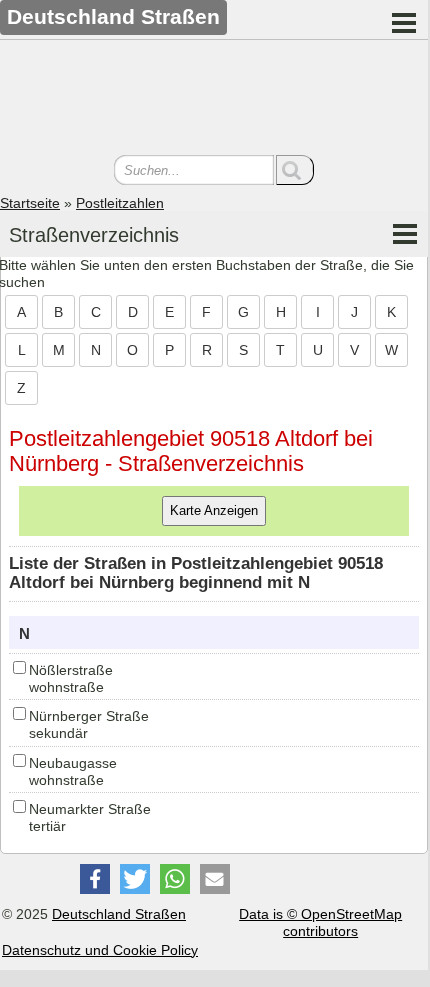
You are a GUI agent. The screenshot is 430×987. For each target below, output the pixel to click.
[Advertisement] (214, 100)
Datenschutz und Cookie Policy (100, 950)
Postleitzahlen (120, 203)
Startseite (30, 203)
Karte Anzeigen (214, 510)
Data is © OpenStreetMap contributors (320, 922)
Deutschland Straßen (119, 914)
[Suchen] (295, 170)
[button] (95, 879)
